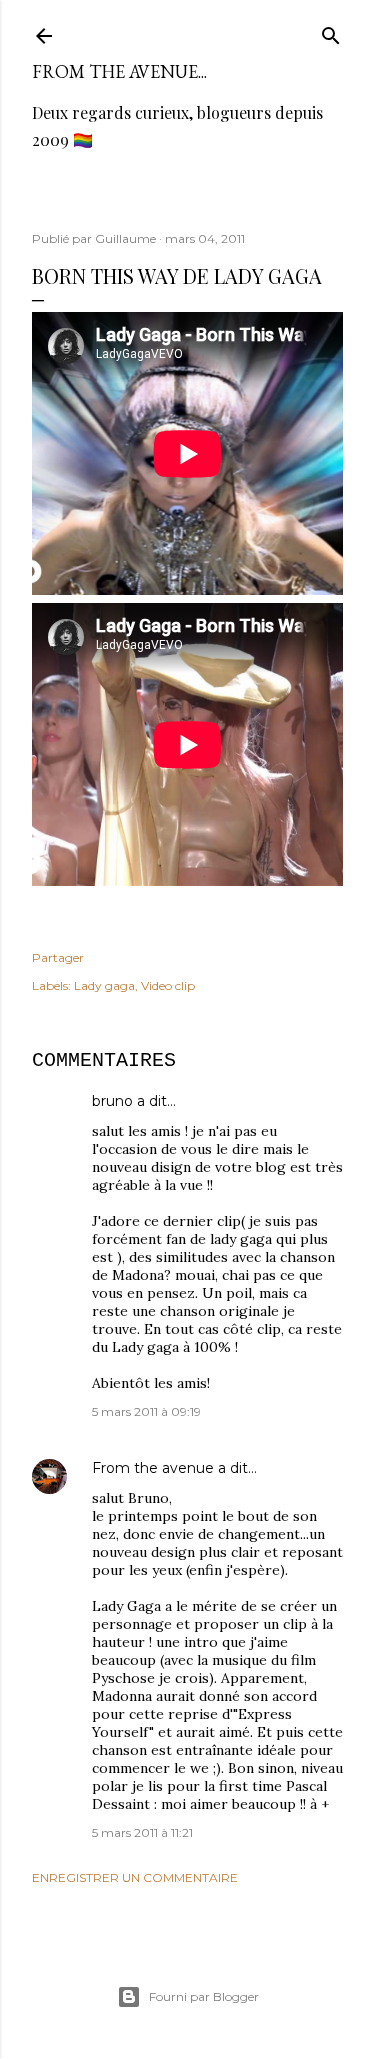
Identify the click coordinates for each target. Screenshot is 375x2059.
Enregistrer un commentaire (135, 1877)
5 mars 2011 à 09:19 (146, 1411)
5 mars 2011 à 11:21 (142, 1832)
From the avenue (153, 1468)
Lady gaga (104, 985)
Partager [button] (58, 957)
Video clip (168, 985)
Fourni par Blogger (204, 1996)
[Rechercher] (331, 32)
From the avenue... (119, 71)
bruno (112, 1101)
